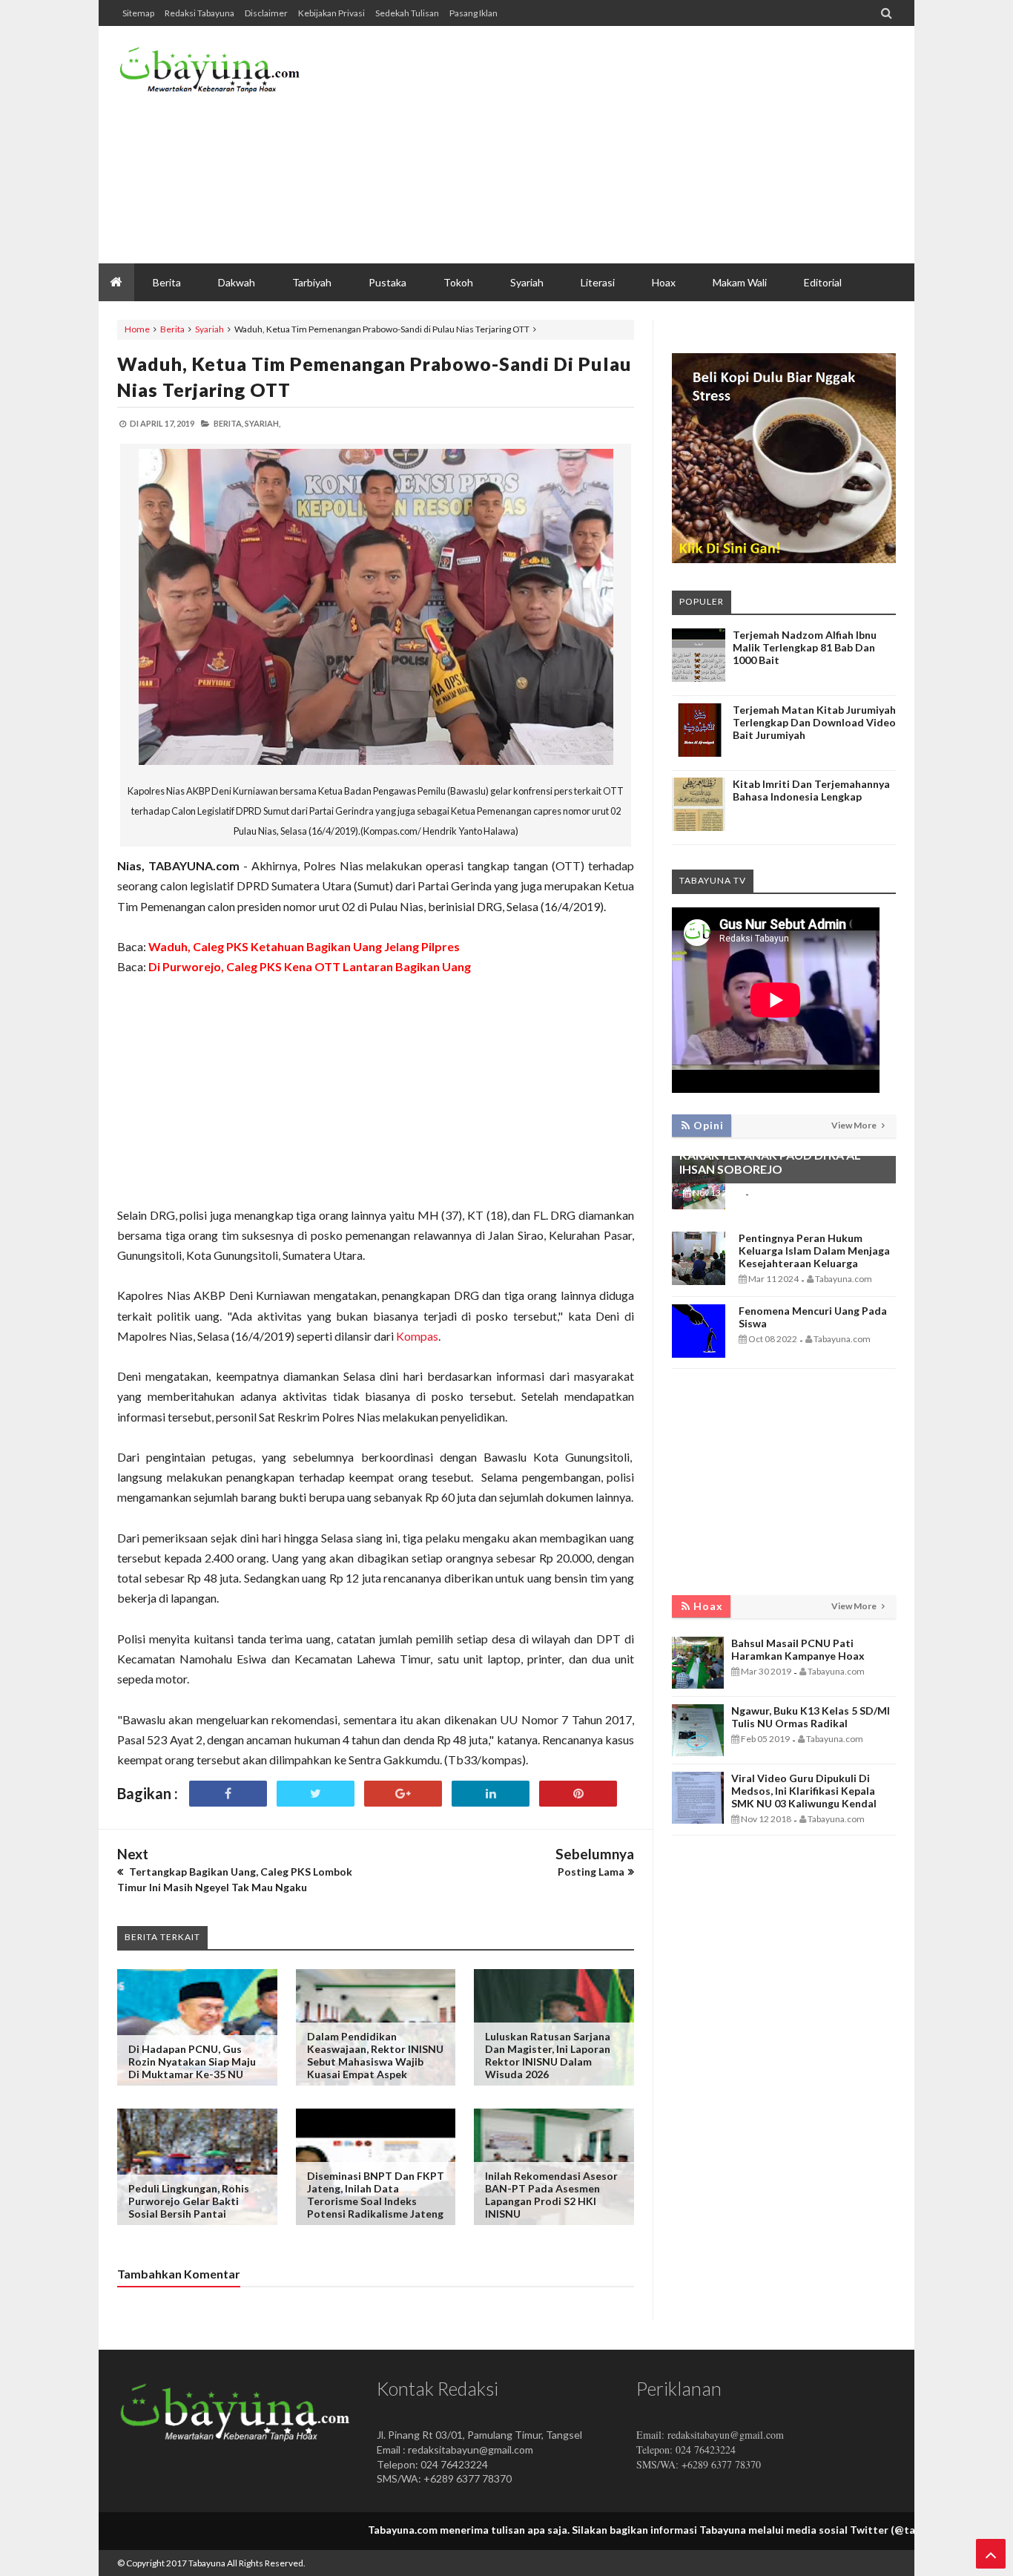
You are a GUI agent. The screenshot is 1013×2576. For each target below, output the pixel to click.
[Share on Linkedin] (491, 1794)
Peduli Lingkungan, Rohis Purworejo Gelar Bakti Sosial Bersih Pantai (189, 2201)
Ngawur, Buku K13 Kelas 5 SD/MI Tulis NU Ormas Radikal (811, 1717)
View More (855, 1125)
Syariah (209, 329)
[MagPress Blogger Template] (228, 74)
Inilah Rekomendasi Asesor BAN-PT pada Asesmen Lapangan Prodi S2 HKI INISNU (551, 2195)
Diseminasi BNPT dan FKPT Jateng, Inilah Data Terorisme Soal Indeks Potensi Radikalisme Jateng (376, 2195)
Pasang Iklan (473, 13)
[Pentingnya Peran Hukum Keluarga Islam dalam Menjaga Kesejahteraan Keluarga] (699, 1281)
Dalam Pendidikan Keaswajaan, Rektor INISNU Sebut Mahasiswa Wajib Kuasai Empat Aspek (375, 2055)
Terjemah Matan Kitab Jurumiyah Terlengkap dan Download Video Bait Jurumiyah (814, 722)
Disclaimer (266, 13)
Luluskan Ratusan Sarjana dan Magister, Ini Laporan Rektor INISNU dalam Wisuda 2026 (548, 2055)
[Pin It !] (578, 1794)
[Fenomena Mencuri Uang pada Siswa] (699, 1354)
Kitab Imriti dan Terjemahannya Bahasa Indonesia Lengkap (811, 790)
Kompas (417, 1336)
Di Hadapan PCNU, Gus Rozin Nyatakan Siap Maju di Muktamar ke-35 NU (192, 2061)
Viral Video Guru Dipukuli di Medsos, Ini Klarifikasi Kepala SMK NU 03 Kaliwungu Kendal (804, 1791)
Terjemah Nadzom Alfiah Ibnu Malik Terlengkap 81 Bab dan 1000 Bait (805, 647)
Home (137, 329)
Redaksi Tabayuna (199, 13)
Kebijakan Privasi (331, 13)
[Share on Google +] (403, 1794)
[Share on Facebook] (228, 1794)
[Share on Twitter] (316, 1794)
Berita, (228, 423)
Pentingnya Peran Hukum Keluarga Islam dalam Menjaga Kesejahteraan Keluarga (814, 1251)
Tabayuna (207, 2563)
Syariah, (263, 423)
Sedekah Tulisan (407, 13)
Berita (172, 329)
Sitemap (138, 13)
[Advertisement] (626, 145)
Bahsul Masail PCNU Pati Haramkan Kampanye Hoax (798, 1649)
